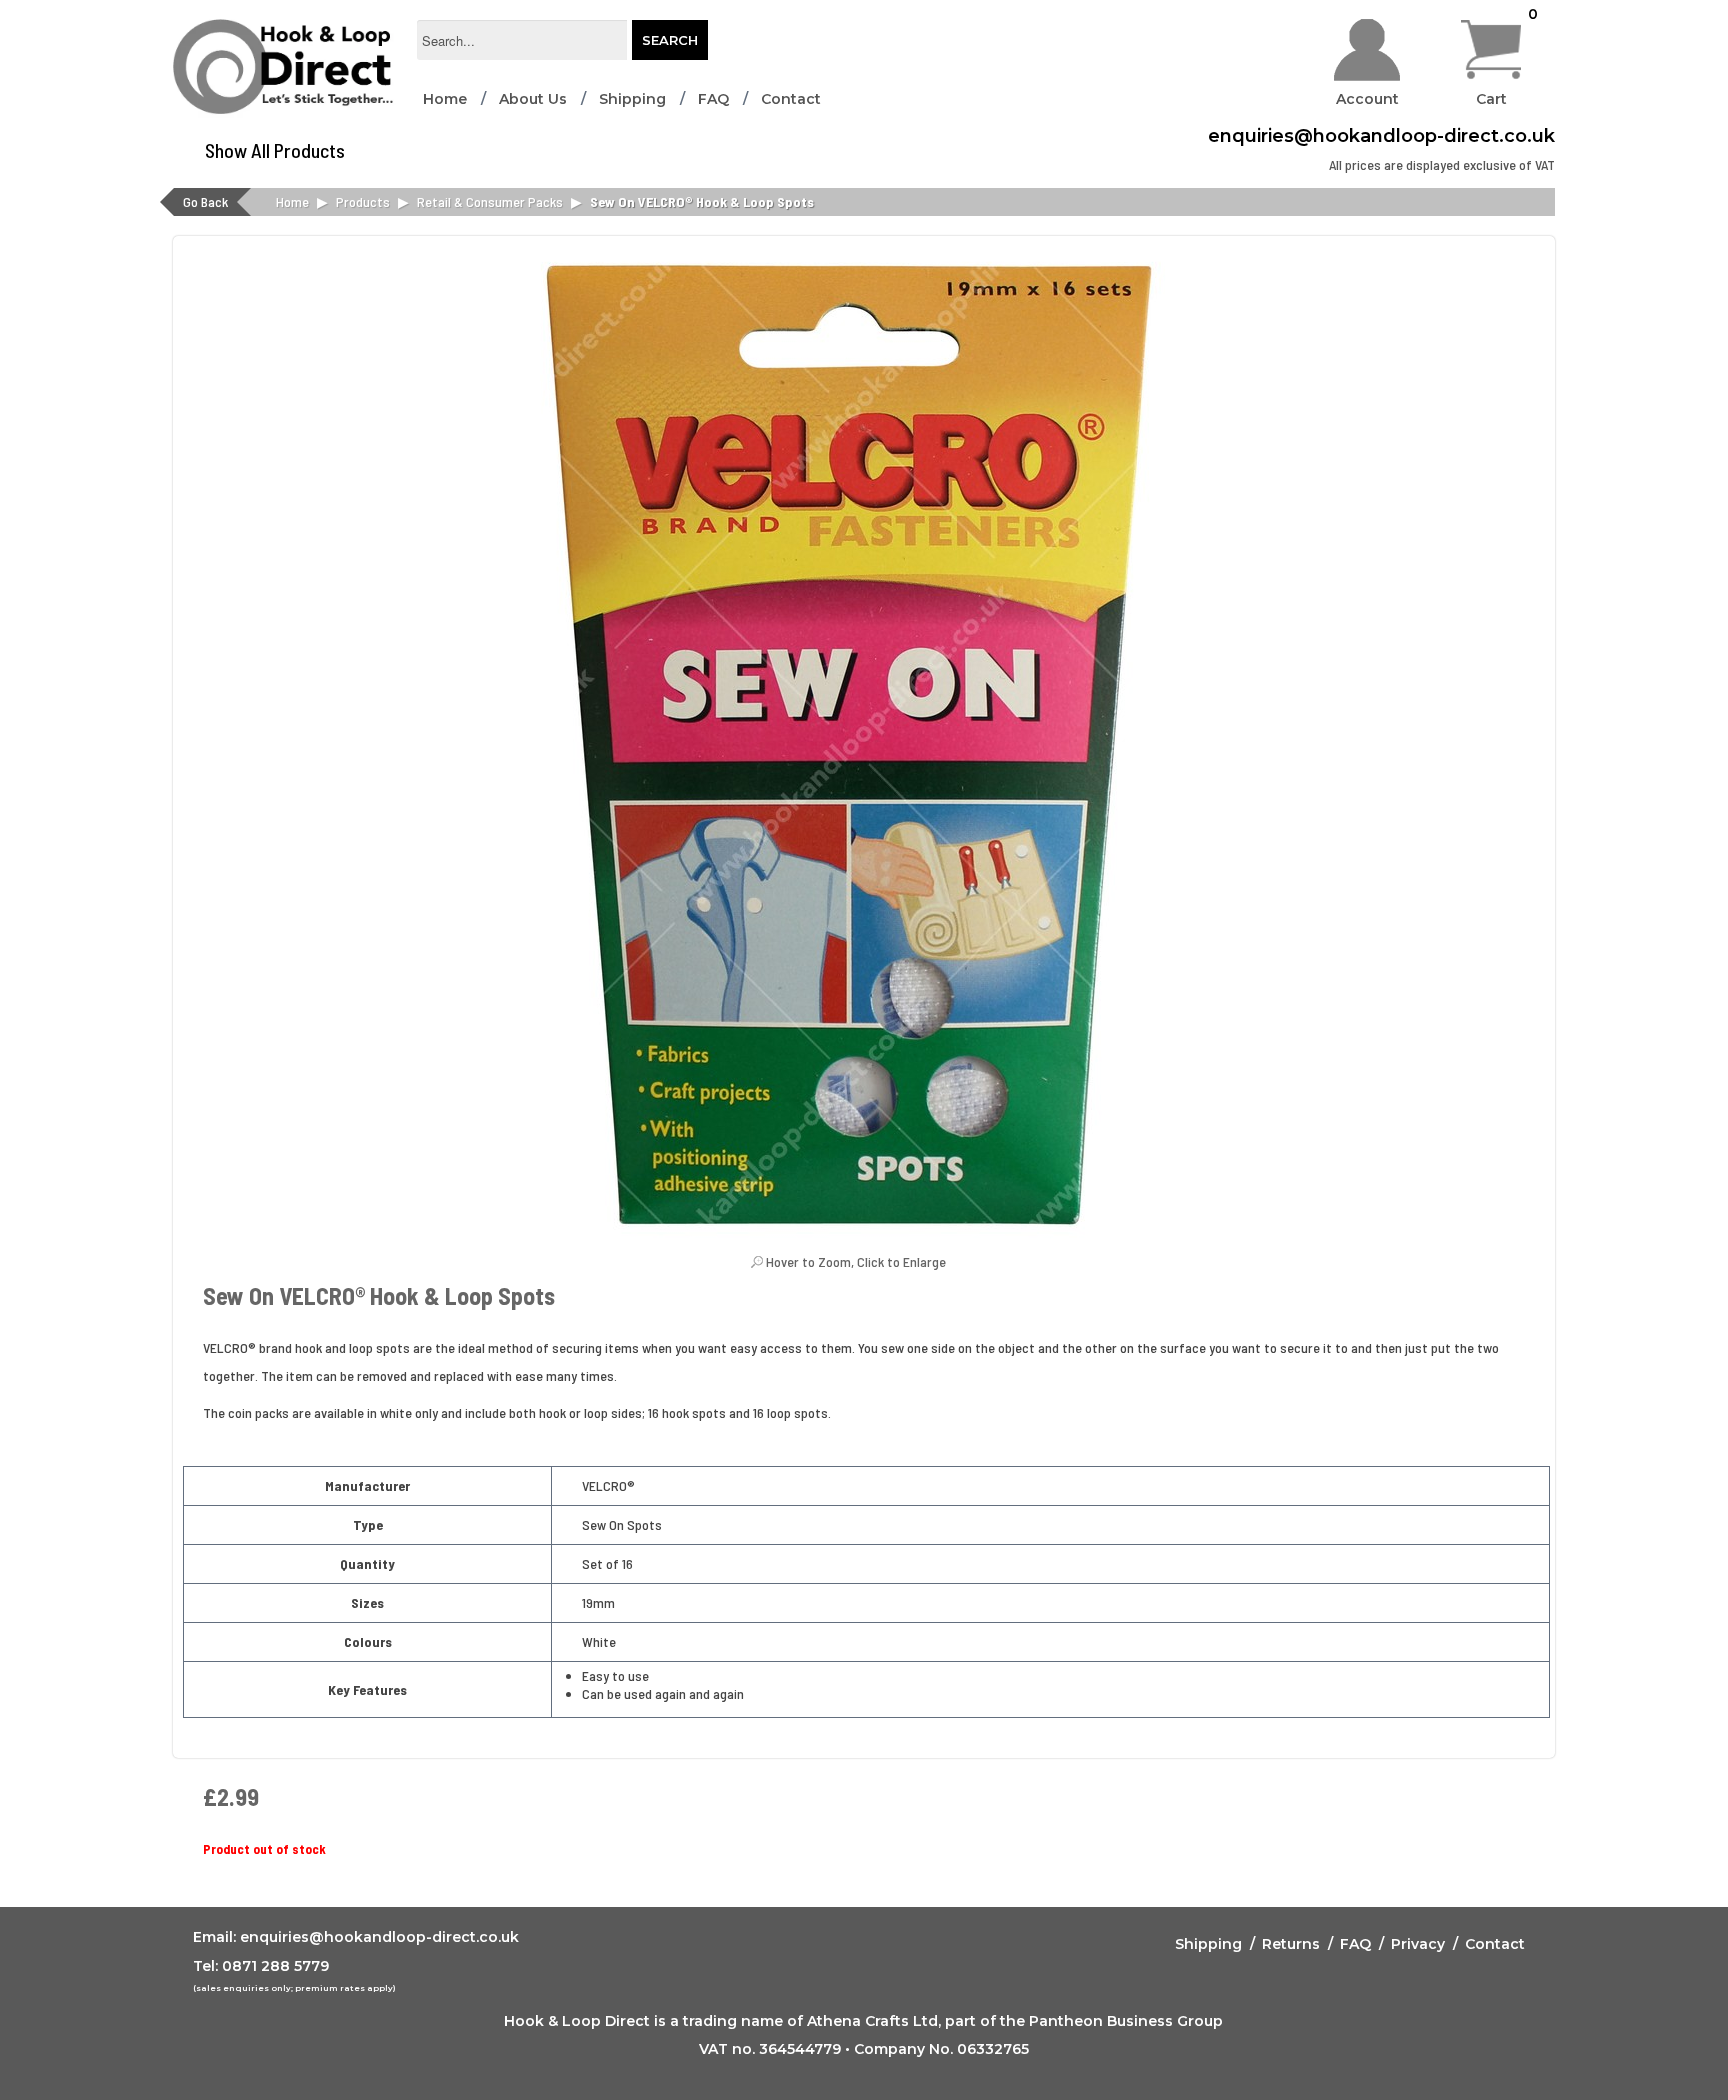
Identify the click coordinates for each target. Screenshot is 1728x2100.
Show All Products (275, 150)
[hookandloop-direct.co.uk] (285, 72)
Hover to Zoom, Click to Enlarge (856, 1262)
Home (445, 99)
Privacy (1418, 1944)
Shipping (632, 99)
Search (670, 40)
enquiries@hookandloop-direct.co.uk (1381, 136)
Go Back (205, 201)
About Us (533, 99)
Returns (1291, 1944)
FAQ (713, 99)
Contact (791, 99)
